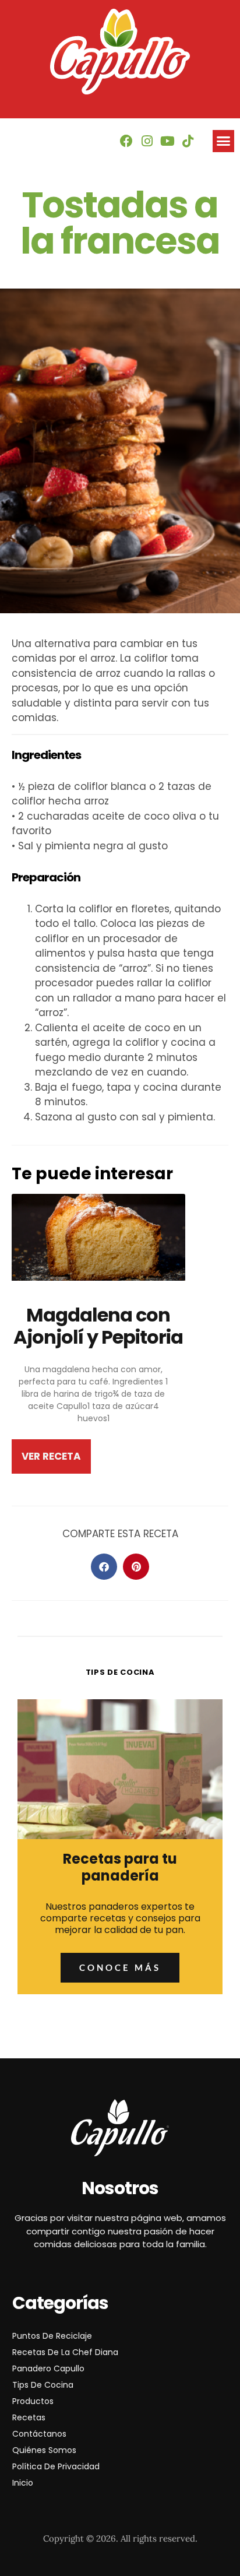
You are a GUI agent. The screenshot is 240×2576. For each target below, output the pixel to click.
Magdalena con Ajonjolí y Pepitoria (98, 1326)
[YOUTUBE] (167, 141)
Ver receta (51, 1456)
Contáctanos (39, 2434)
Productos (33, 2401)
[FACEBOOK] (126, 141)
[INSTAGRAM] (147, 141)
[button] (224, 141)
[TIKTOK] (188, 141)
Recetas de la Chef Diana (65, 2352)
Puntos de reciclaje (52, 2336)
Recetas (29, 2417)
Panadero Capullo (48, 2368)
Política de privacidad (56, 2466)
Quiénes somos (44, 2450)
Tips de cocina (43, 2385)
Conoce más (120, 1967)
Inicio (23, 2483)
